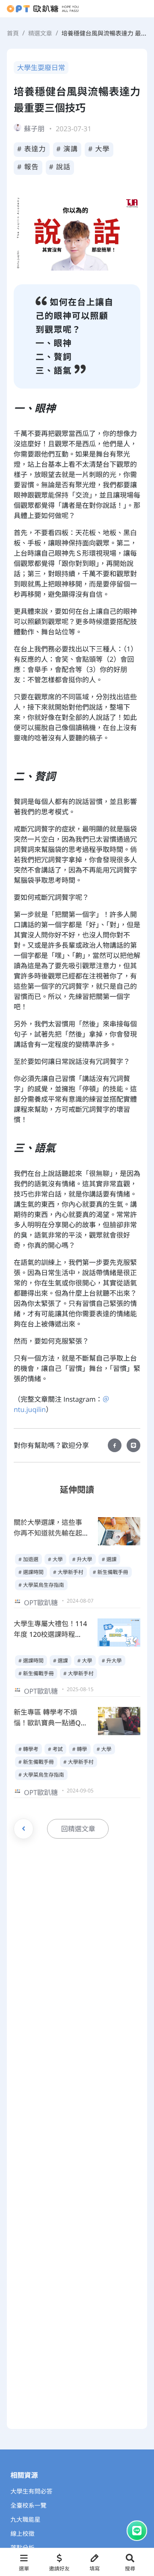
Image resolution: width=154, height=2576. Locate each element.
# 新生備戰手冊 (111, 1572)
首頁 (13, 34)
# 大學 (99, 149)
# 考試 (55, 1749)
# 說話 (60, 167)
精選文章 (40, 34)
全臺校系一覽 (29, 2506)
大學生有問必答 (32, 2492)
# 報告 (28, 167)
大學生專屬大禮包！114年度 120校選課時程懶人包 (50, 1634)
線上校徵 (23, 2534)
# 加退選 (28, 1559)
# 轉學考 (28, 1749)
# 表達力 (32, 149)
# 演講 (67, 149)
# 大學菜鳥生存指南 (41, 1585)
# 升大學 (82, 1559)
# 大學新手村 (68, 1572)
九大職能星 (26, 2520)
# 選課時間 (31, 1572)
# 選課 (109, 1559)
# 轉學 (80, 1749)
